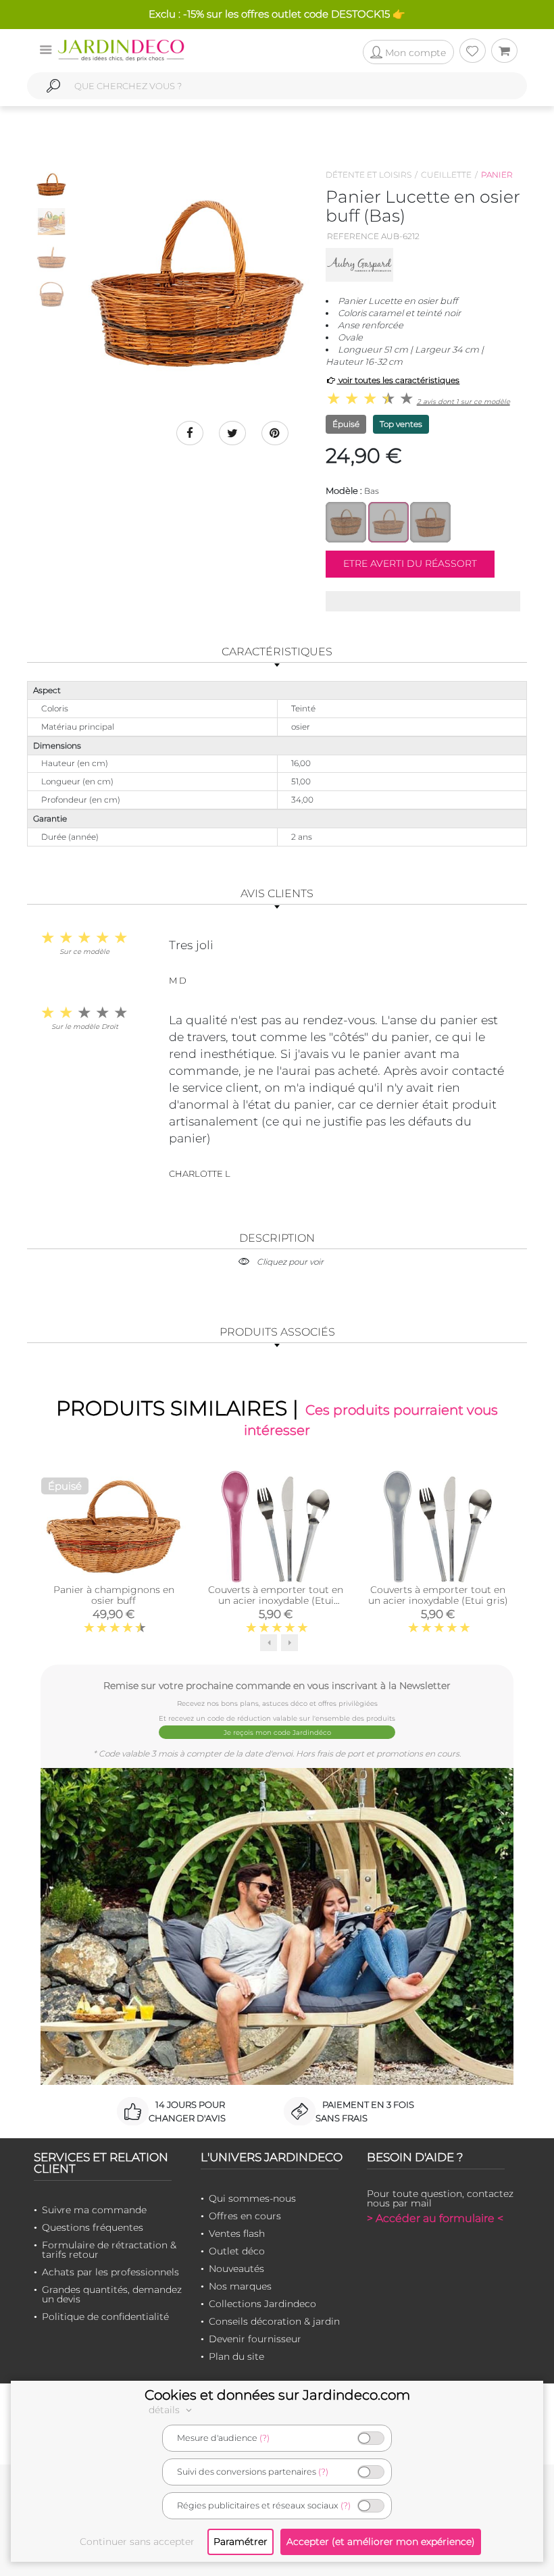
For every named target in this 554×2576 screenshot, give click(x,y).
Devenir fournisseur (255, 2339)
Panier (497, 175)
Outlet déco (237, 2251)
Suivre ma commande (94, 2210)
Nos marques (240, 2286)
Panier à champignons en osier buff (114, 1595)
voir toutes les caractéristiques (398, 380)
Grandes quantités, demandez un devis (112, 2294)
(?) (265, 2438)
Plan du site (236, 2356)
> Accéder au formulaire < (435, 2218)
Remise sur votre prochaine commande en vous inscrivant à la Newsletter (277, 1685)
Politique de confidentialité (105, 2317)
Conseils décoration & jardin (274, 2321)
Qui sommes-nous (252, 2198)
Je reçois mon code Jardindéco (277, 1733)
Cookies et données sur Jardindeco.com (277, 2395)
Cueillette (446, 175)
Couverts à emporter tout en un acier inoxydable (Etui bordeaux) (276, 1600)
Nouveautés (236, 2269)
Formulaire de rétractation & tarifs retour (109, 2250)
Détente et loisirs (369, 175)
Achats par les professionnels (110, 2272)
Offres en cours (245, 2216)
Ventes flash (237, 2233)
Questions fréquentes (93, 2227)
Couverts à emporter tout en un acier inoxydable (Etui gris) (438, 1595)
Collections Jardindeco (262, 2304)
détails (166, 2410)
